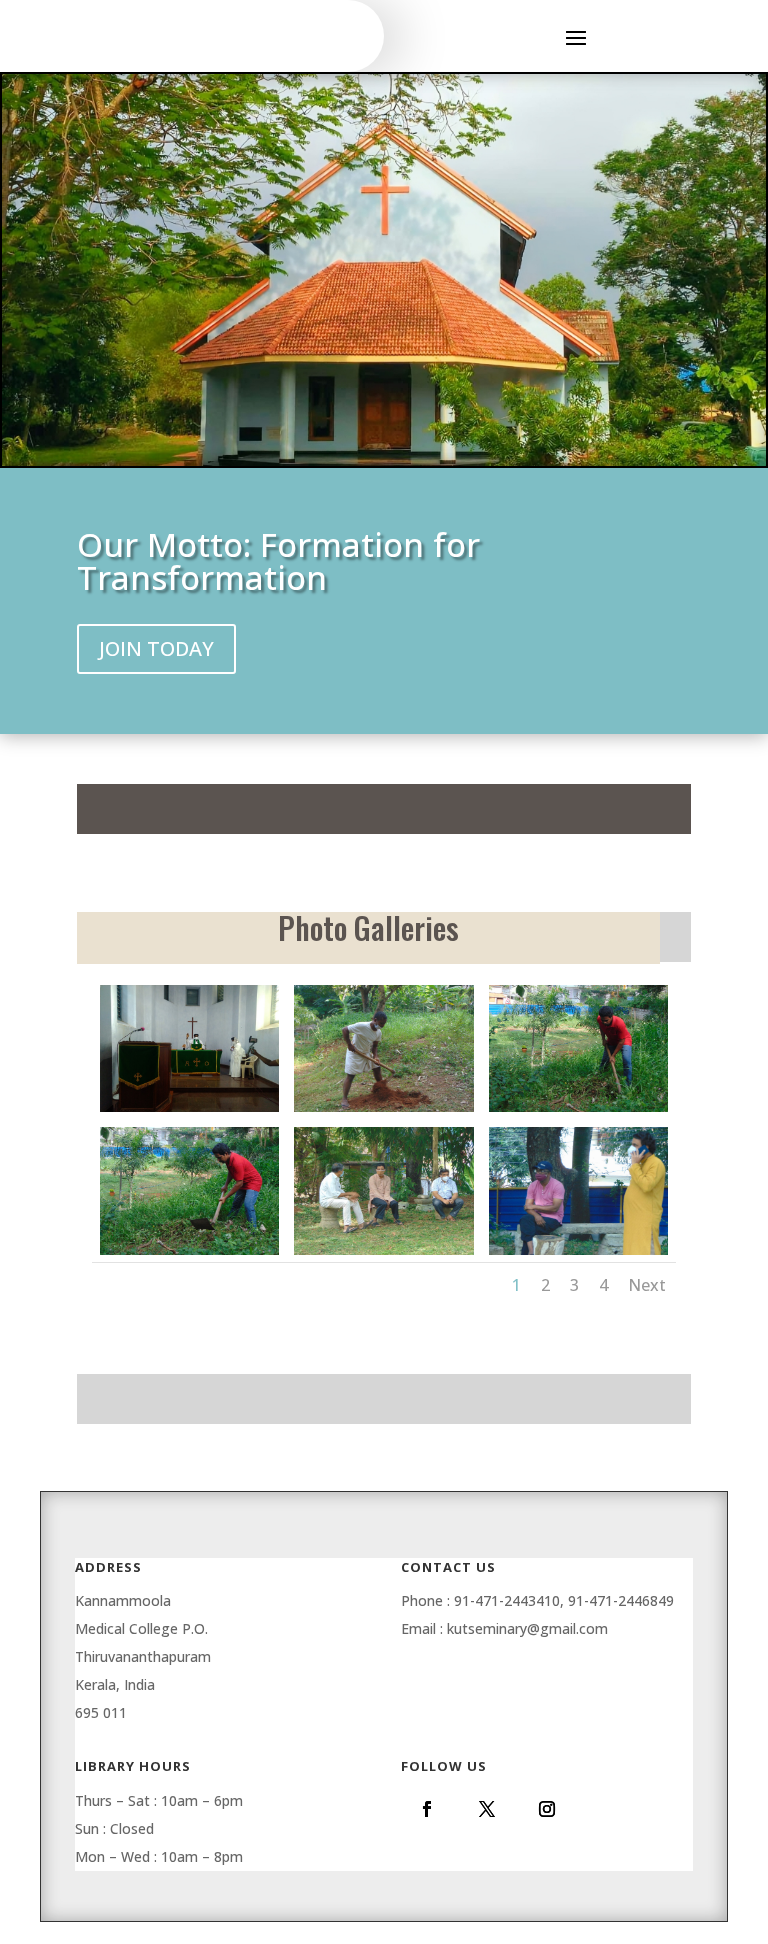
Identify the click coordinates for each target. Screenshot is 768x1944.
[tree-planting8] (578, 1254)
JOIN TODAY (156, 648)
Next (647, 1285)
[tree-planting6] (189, 1254)
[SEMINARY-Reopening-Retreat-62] (189, 1111)
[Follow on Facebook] (427, 1809)
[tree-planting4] (383, 1111)
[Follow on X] (487, 1809)
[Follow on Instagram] (547, 1809)
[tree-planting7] (383, 1254)
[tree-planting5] (578, 1111)
